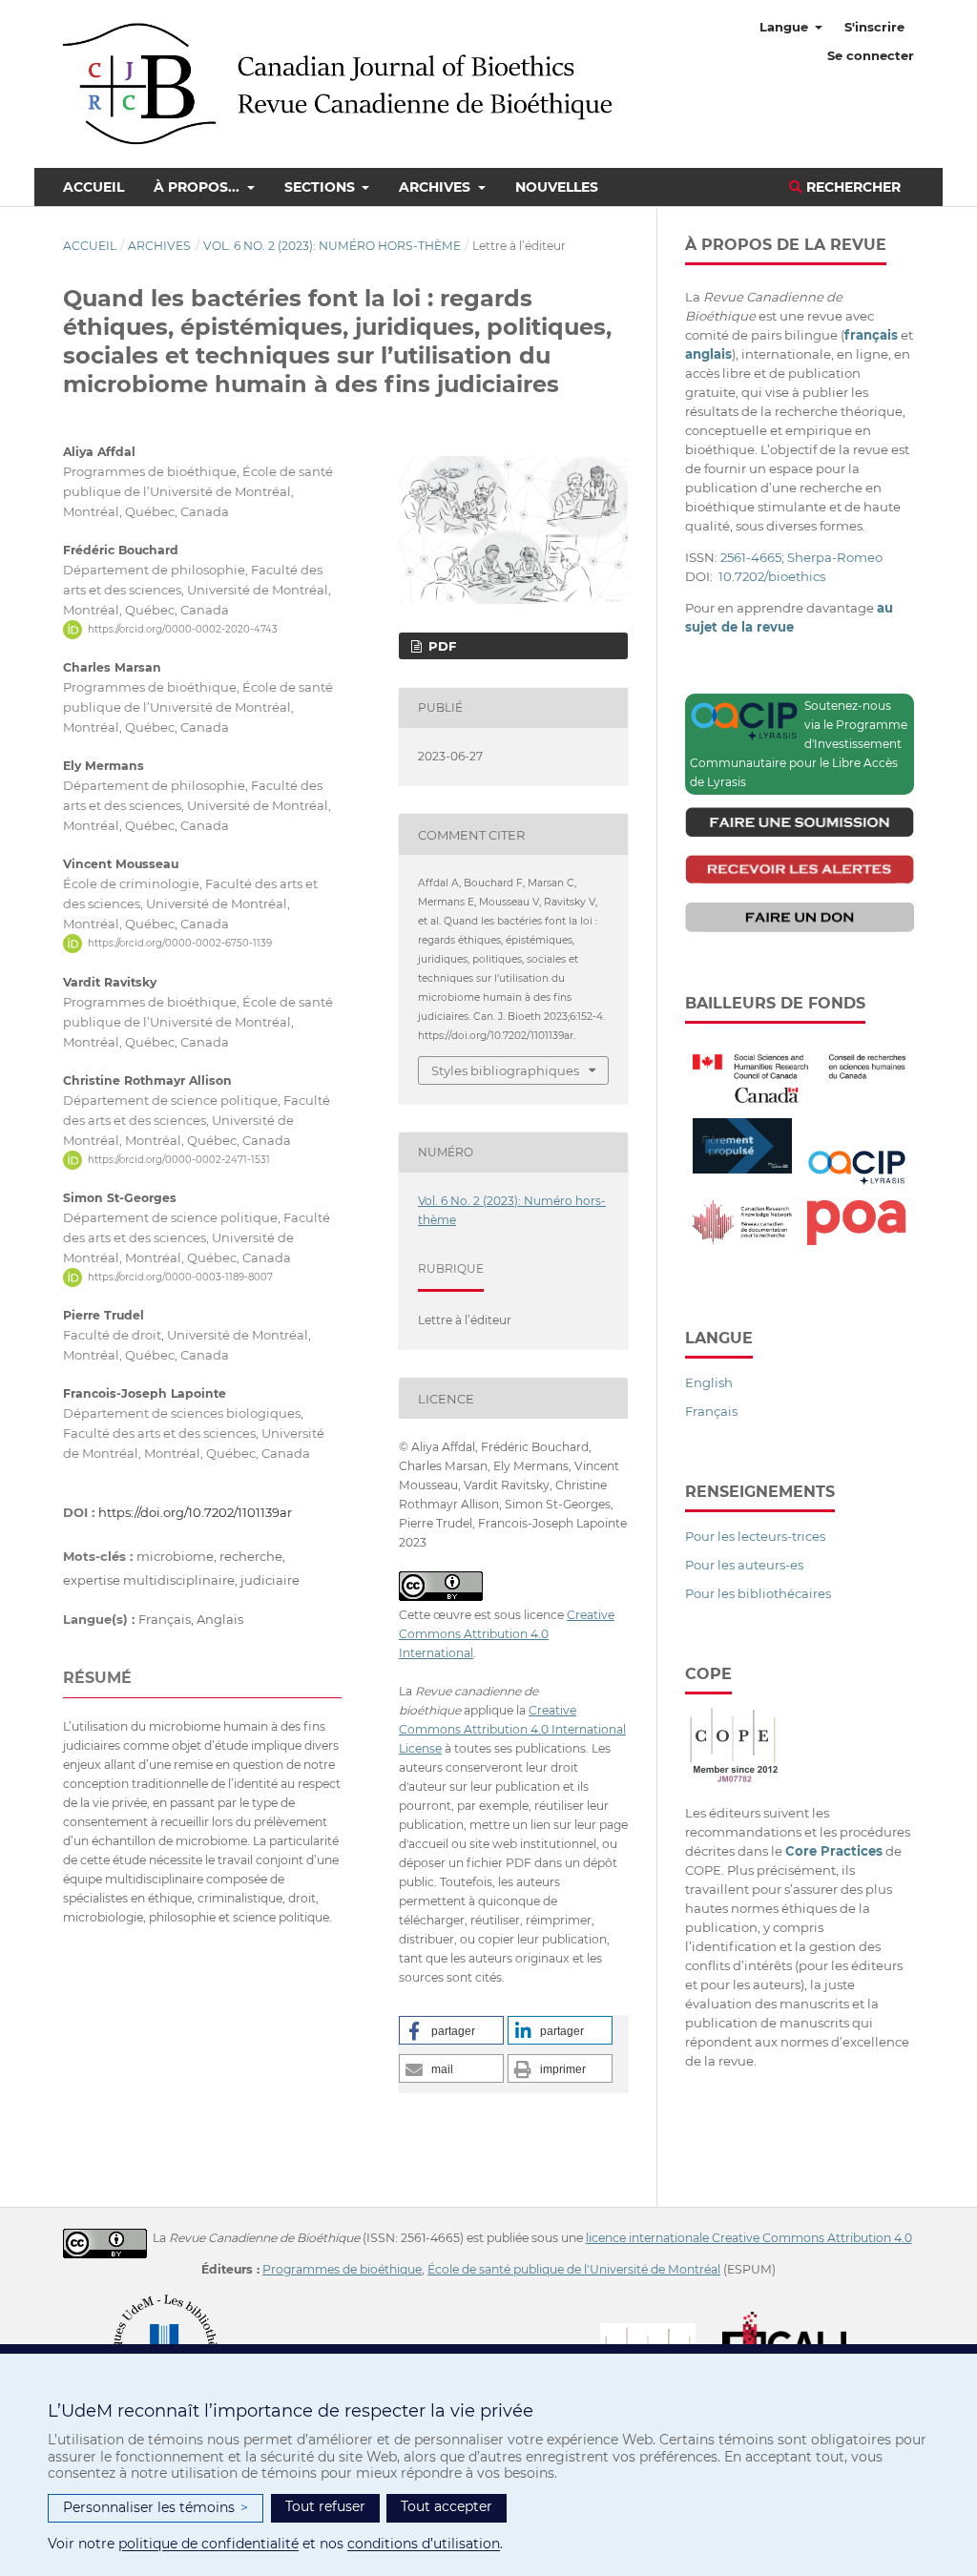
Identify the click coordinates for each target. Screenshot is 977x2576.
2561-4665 (751, 557)
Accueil (94, 187)
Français (711, 1411)
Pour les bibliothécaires (758, 1593)
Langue (786, 27)
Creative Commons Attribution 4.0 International (507, 1634)
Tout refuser (325, 2506)
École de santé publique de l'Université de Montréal (574, 2269)
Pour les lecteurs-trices (755, 1536)
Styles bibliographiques (505, 1070)
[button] (451, 2030)
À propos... (198, 187)
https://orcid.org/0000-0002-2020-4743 (183, 629)
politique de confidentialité (208, 2544)
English (709, 1382)
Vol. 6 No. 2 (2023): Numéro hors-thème (332, 246)
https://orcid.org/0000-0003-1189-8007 (180, 1277)
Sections (322, 187)
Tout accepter (447, 2506)
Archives (437, 187)
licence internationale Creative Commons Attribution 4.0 (749, 2238)
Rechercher (852, 187)
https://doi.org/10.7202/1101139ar (195, 1512)
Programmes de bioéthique (342, 2269)
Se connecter (871, 55)
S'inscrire (874, 27)
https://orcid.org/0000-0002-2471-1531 (179, 1160)
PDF (440, 646)
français (871, 335)
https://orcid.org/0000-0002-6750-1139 (180, 943)
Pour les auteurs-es (744, 1565)
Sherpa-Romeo (835, 557)
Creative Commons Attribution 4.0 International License (512, 1729)
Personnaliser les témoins (156, 2507)
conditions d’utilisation (424, 2544)
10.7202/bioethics (772, 576)
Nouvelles (557, 187)
